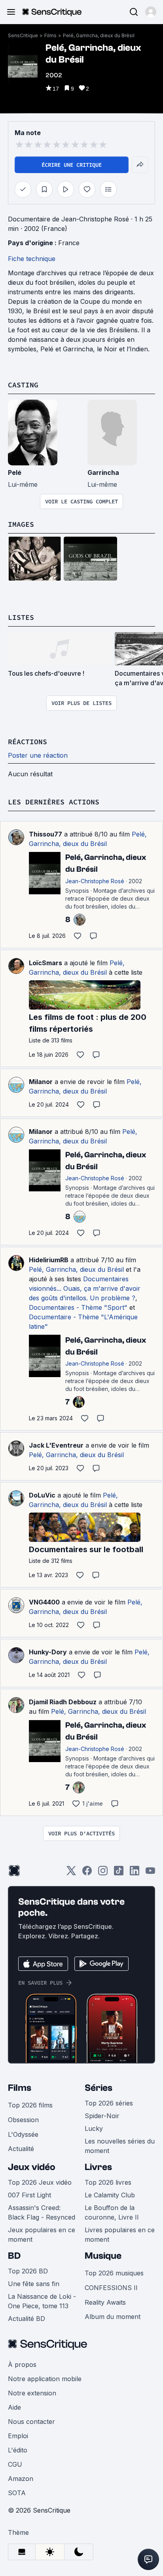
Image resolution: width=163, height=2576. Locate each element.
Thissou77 (45, 834)
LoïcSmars (45, 963)
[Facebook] (87, 1873)
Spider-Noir (102, 2116)
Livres (98, 2167)
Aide (14, 2407)
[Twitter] (71, 1873)
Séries (99, 2088)
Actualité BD (27, 2319)
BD (14, 2256)
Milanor (41, 1082)
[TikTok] (119, 1873)
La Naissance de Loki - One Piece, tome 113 (42, 2301)
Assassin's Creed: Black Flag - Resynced (42, 2212)
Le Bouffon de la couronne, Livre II (112, 2212)
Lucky (94, 2128)
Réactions (27, 742)
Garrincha (103, 473)
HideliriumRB (49, 1260)
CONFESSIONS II (111, 2288)
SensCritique (23, 35)
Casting (23, 385)
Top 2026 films (30, 2105)
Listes (21, 617)
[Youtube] (150, 1873)
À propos (22, 2365)
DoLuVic (42, 1495)
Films (50, 35)
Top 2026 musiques (114, 2273)
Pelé (15, 473)
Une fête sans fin (34, 2284)
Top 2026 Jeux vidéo (40, 2182)
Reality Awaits (105, 2302)
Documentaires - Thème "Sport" (78, 1307)
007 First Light (29, 2195)
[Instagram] (103, 1873)
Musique (103, 2256)
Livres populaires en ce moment (120, 2235)
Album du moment (113, 2317)
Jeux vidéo (32, 2167)
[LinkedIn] (135, 1873)
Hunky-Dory (48, 1652)
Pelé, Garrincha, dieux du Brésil (99, 35)
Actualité (21, 2149)
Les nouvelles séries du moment (120, 2146)
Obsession (23, 2120)
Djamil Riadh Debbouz (63, 1702)
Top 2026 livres (108, 2182)
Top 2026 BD (28, 2271)
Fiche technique (32, 259)
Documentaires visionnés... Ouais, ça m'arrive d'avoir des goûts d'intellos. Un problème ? (85, 1288)
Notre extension (32, 2393)
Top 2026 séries (109, 2103)
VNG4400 (44, 1602)
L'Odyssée (23, 2134)
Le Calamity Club (110, 2195)
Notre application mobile (45, 2379)
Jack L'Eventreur (56, 1445)
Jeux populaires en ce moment (42, 2235)
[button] (151, 12)
